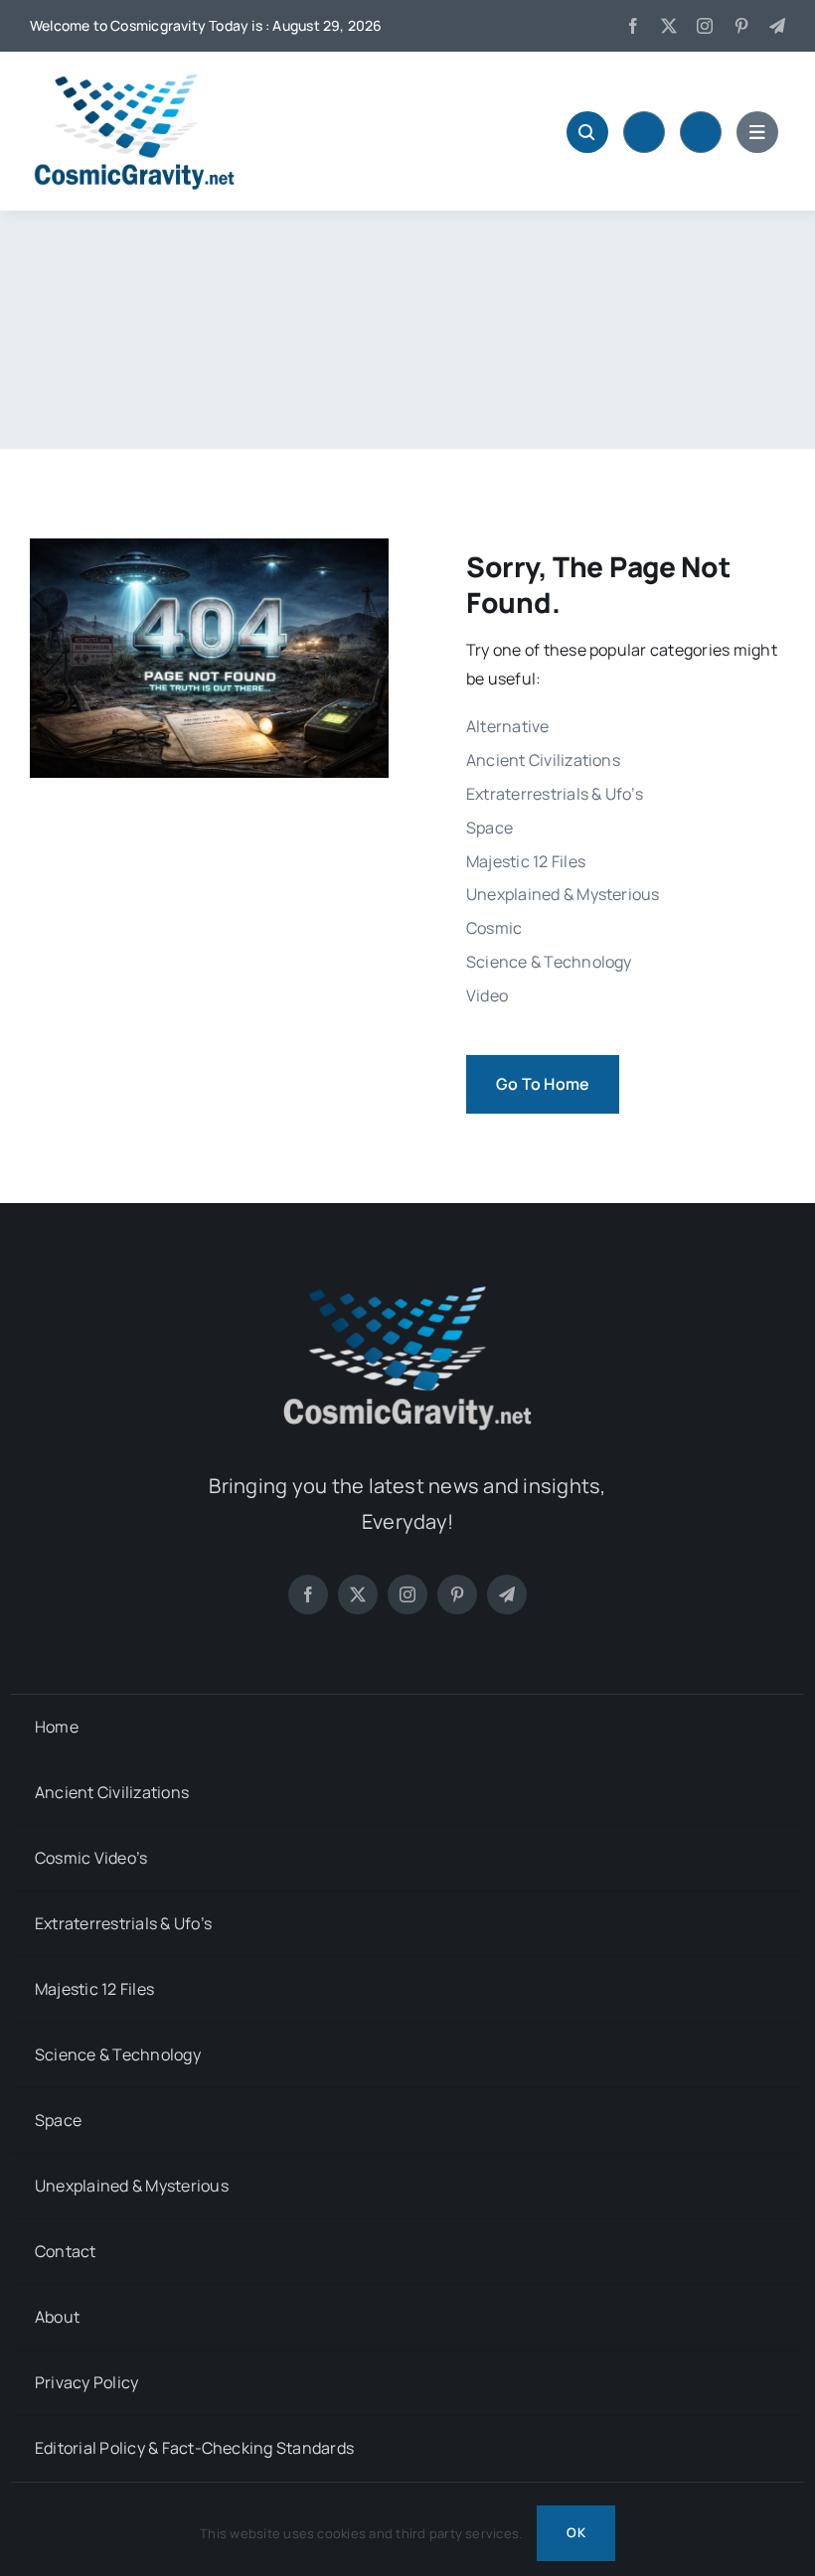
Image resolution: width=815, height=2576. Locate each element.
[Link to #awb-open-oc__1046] (587, 132)
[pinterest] (741, 26)
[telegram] (777, 26)
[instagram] (705, 26)
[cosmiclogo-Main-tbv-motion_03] (407, 1290)
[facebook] (633, 26)
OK (575, 2532)
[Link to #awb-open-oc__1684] (757, 132)
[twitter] (669, 26)
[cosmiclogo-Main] (134, 79)
